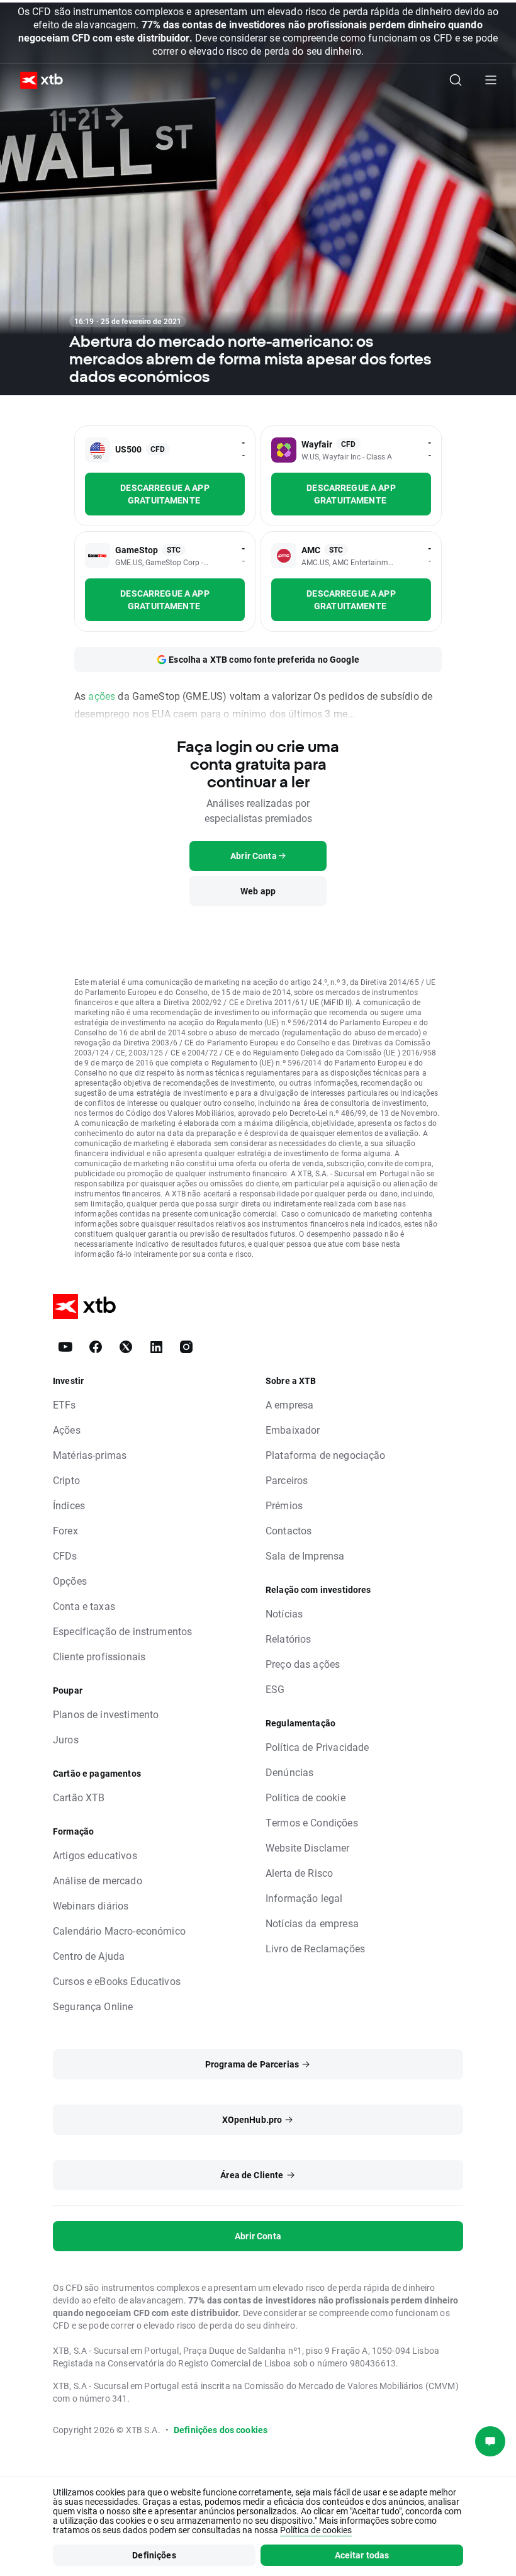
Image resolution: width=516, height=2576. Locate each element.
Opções (70, 1581)
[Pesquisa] (456, 80)
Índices (69, 1505)
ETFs (64, 1404)
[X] (126, 1347)
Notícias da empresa (312, 1923)
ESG (275, 1689)
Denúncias (289, 1772)
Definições (154, 2555)
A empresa (289, 1404)
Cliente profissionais (99, 1656)
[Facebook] (96, 1347)
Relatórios (289, 1639)
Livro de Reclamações (315, 1948)
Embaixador (293, 1430)
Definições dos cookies (221, 2430)
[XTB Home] (36, 80)
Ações (67, 1430)
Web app (258, 891)
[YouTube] (65, 1347)
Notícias (284, 1613)
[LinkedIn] (156, 1347)
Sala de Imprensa (305, 1555)
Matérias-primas (90, 1455)
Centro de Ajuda (89, 1956)
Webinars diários (91, 1905)
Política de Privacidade (317, 1747)
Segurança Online (93, 2006)
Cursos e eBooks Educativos (117, 1981)
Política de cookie (306, 1797)
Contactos (289, 1530)
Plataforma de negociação (326, 1455)
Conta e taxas (84, 1606)
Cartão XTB (79, 1797)
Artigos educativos (95, 1855)
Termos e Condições (312, 1822)
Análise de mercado (98, 1880)
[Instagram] (186, 1347)
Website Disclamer (308, 1848)
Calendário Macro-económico (119, 1931)
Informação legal (304, 1898)
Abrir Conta (258, 2236)
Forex (65, 1530)
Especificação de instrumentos (122, 1631)
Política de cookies (316, 2530)
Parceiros (287, 1480)
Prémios (284, 1505)
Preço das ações (303, 1664)
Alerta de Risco (299, 1873)
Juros (66, 1739)
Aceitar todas (362, 2555)
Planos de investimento (106, 1714)
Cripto (66, 1480)
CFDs (65, 1555)
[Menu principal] (491, 80)
